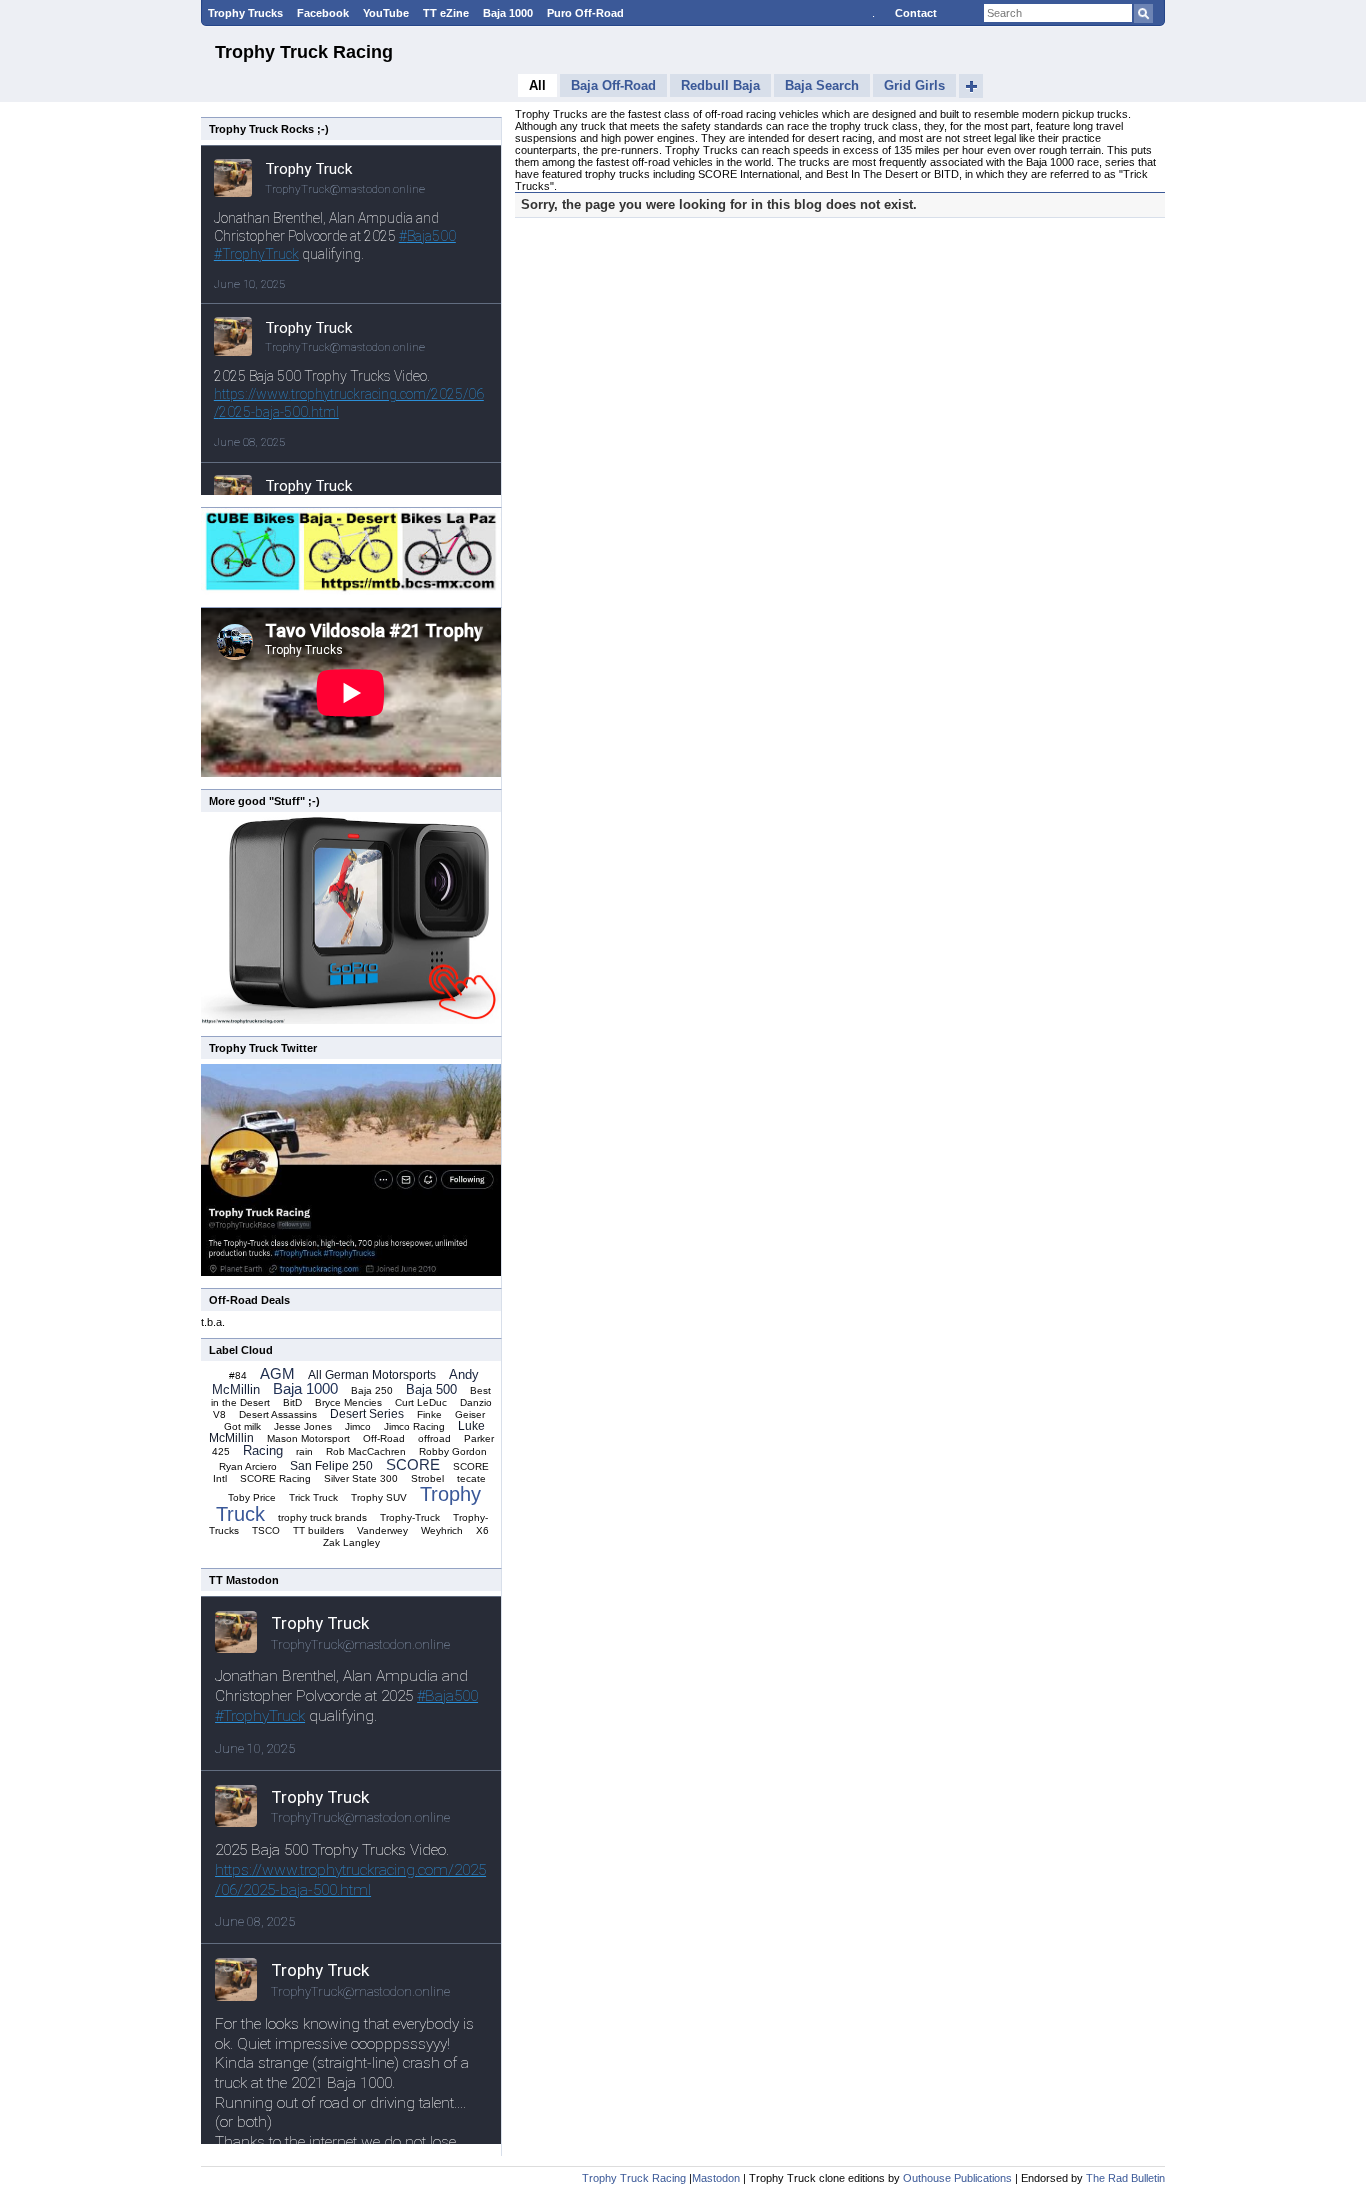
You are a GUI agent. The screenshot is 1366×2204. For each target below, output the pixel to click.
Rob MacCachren (366, 1451)
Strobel (427, 1478)
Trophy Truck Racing (304, 52)
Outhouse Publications (957, 2178)
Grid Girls (914, 85)
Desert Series (367, 1414)
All (537, 85)
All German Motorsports (372, 1375)
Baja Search (822, 85)
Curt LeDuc (421, 1402)
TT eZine (446, 13)
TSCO (266, 1530)
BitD (292, 1402)
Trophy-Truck (410, 1517)
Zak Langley (351, 1542)
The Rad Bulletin (1125, 2178)
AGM (277, 1373)
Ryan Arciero (248, 1466)
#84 (238, 1375)
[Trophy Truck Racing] (351, 1272)
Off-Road (384, 1438)
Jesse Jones (303, 1426)
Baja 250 (372, 1390)
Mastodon (716, 2178)
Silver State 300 (361, 1478)
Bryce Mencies (348, 1402)
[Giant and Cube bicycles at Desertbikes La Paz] (351, 591)
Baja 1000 (508, 13)
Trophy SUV (379, 1497)
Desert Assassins (278, 1414)
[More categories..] (971, 86)
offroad (434, 1438)
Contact (916, 13)
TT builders (318, 1530)
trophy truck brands (322, 1517)
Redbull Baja (720, 85)
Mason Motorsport (308, 1438)
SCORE (413, 1464)
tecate (471, 1478)
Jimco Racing (414, 1426)
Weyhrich (442, 1530)
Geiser (470, 1414)
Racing (263, 1450)
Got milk (242, 1426)
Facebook (323, 13)
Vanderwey (382, 1530)
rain (304, 1451)
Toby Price (252, 1497)
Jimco (358, 1426)
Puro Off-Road (585, 13)
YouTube (386, 13)
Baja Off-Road (613, 85)
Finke (429, 1414)
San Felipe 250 (331, 1466)
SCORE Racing (275, 1478)
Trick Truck (313, 1497)
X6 (482, 1530)
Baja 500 (431, 1389)
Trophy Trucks (245, 13)
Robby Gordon (453, 1451)
